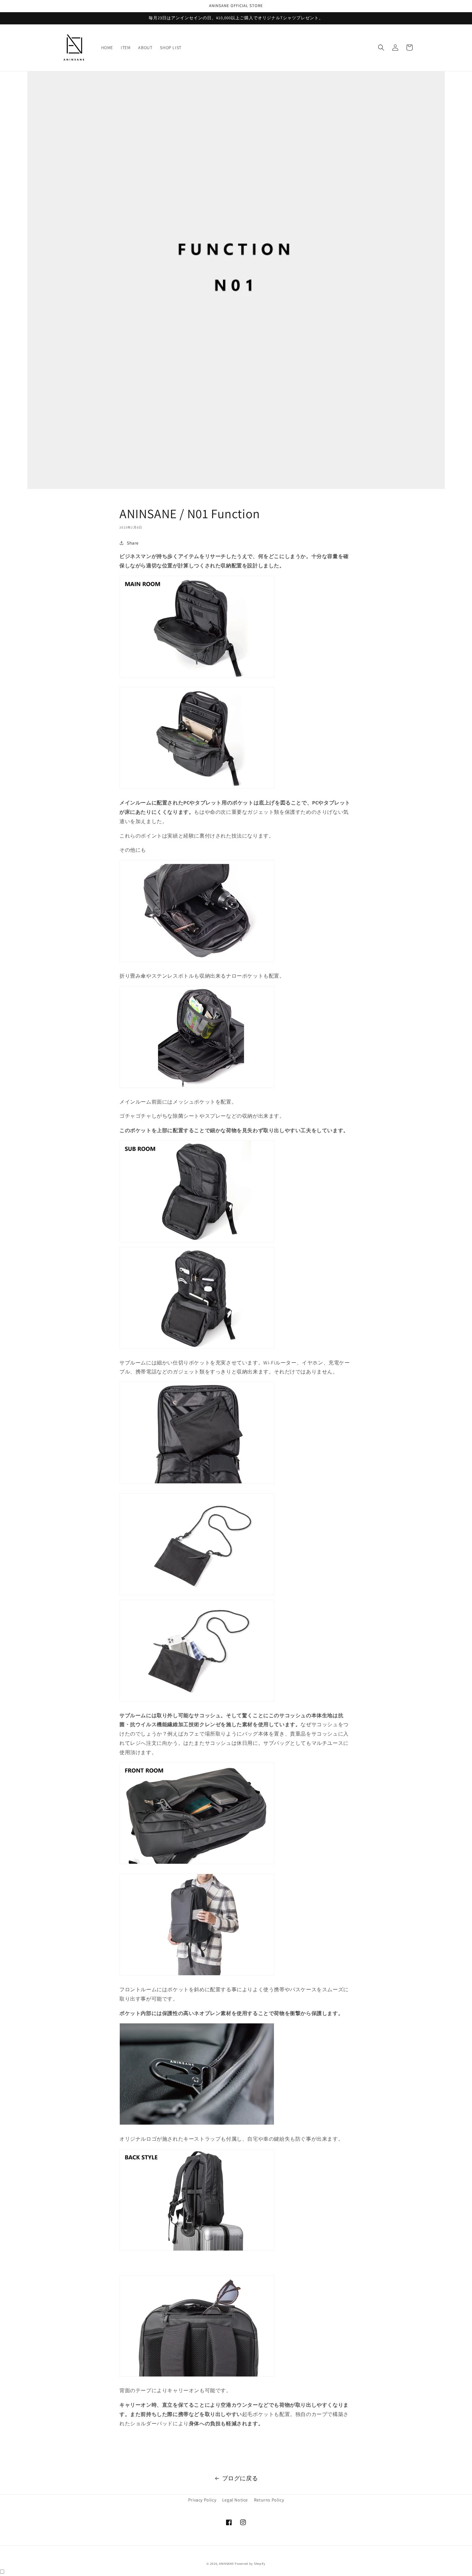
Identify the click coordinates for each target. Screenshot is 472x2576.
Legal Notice (235, 2500)
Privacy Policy (202, 2500)
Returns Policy (269, 2500)
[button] (381, 48)
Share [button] (133, 543)
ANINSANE (227, 2564)
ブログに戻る (240, 2478)
